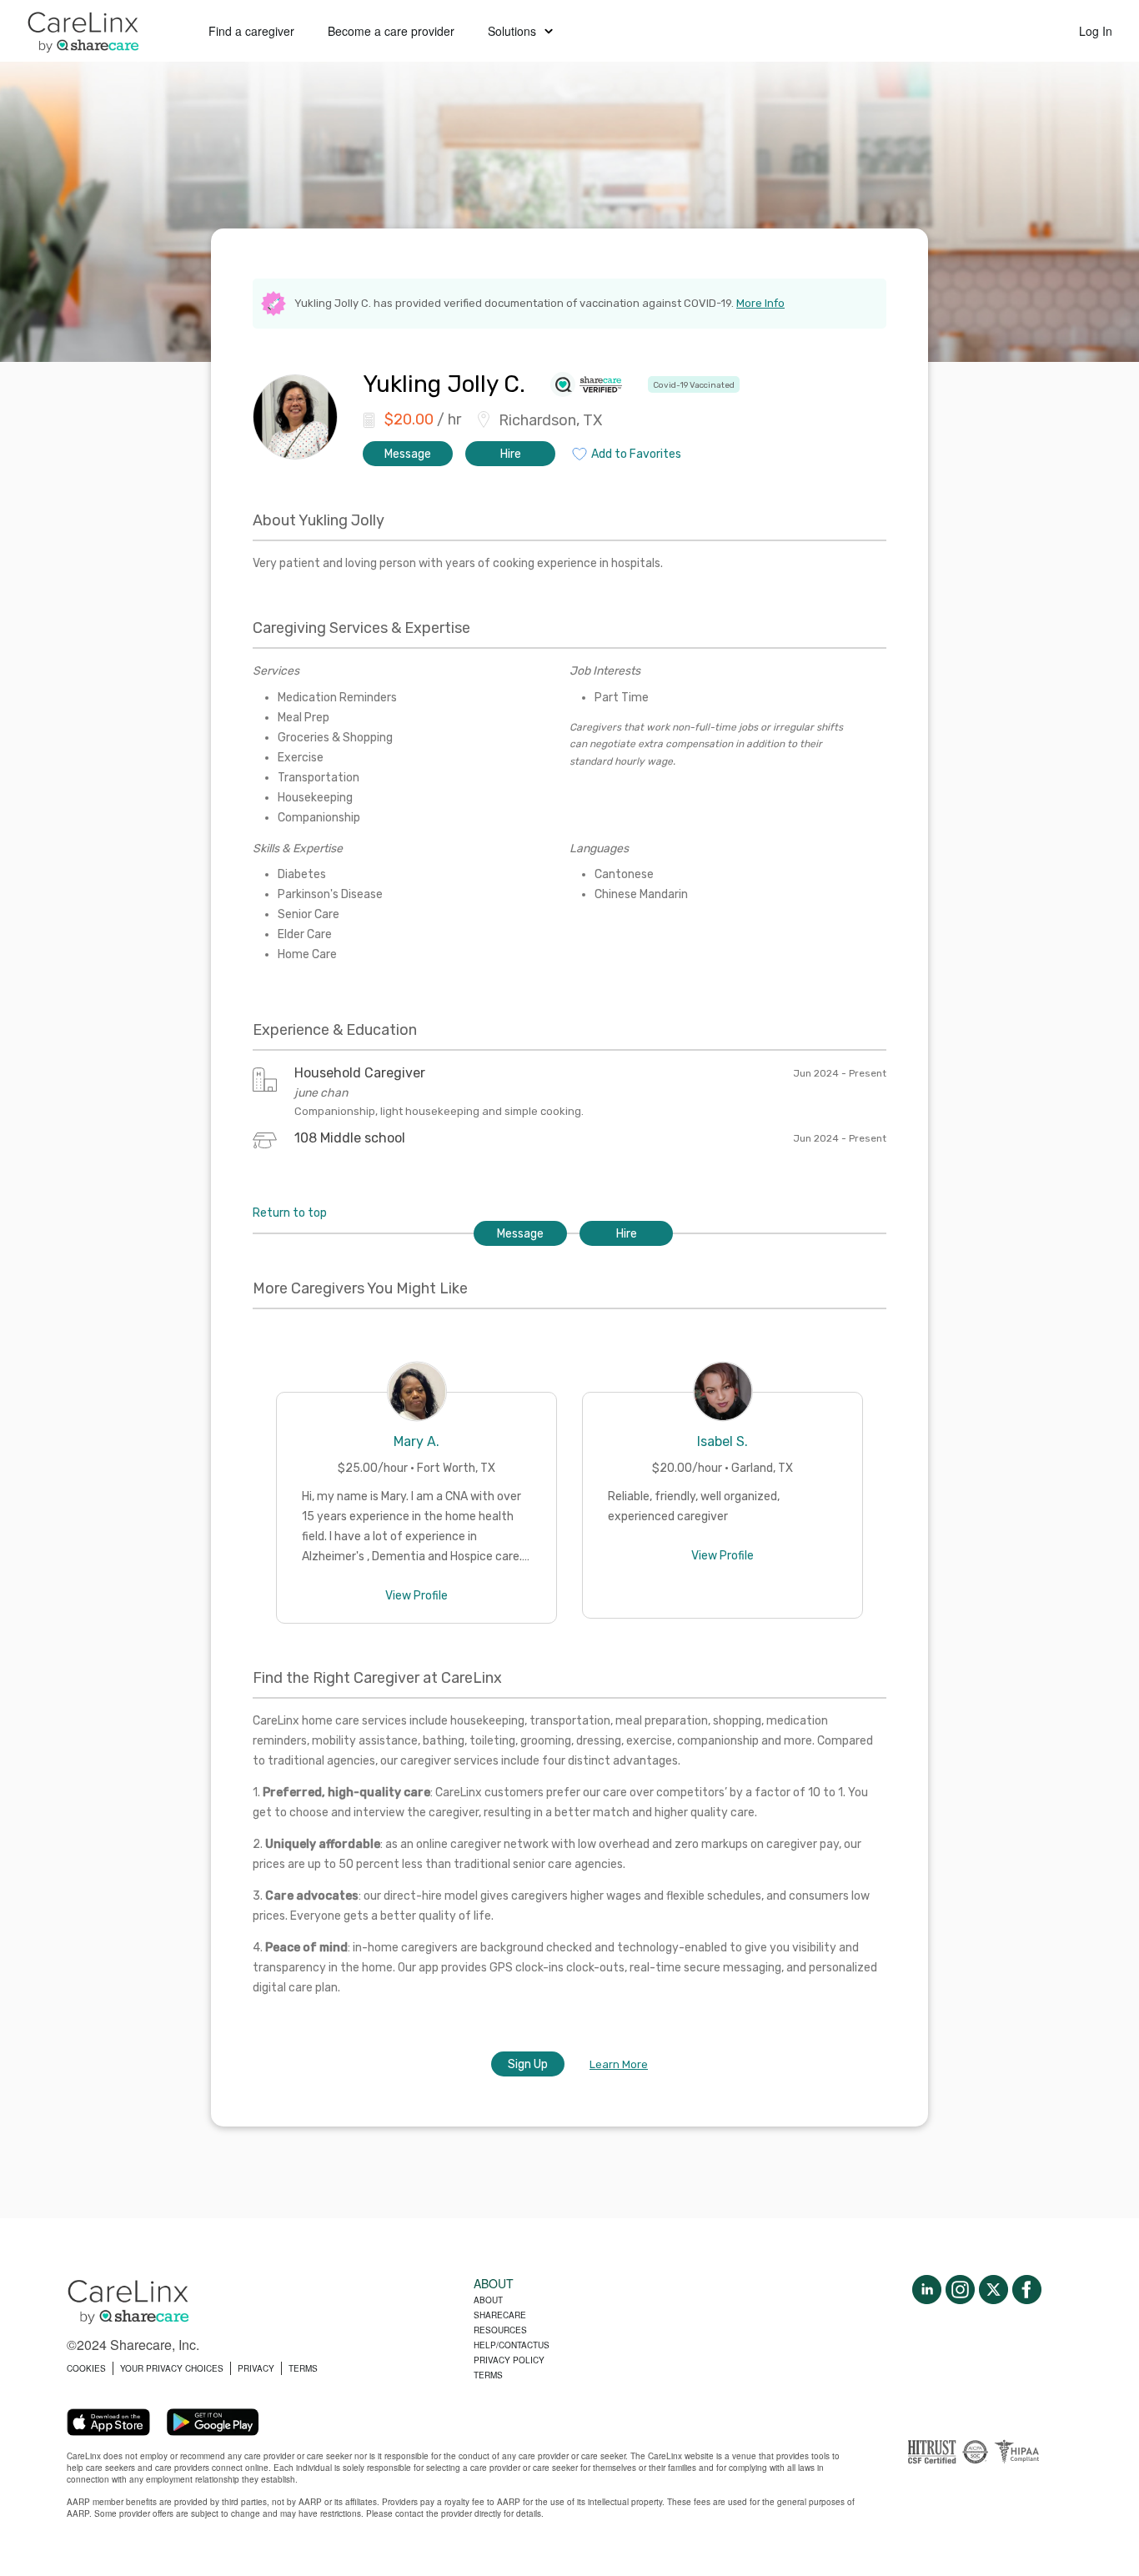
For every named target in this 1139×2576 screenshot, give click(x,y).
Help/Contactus (512, 2345)
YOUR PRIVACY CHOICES (172, 2368)
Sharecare (500, 2315)
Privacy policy (509, 2360)
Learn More (619, 2064)
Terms (488, 2375)
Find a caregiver (251, 31)
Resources (500, 2330)
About (488, 2300)
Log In (1096, 31)
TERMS (303, 2368)
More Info (760, 303)
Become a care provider (391, 31)
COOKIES (86, 2368)
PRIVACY (256, 2368)
